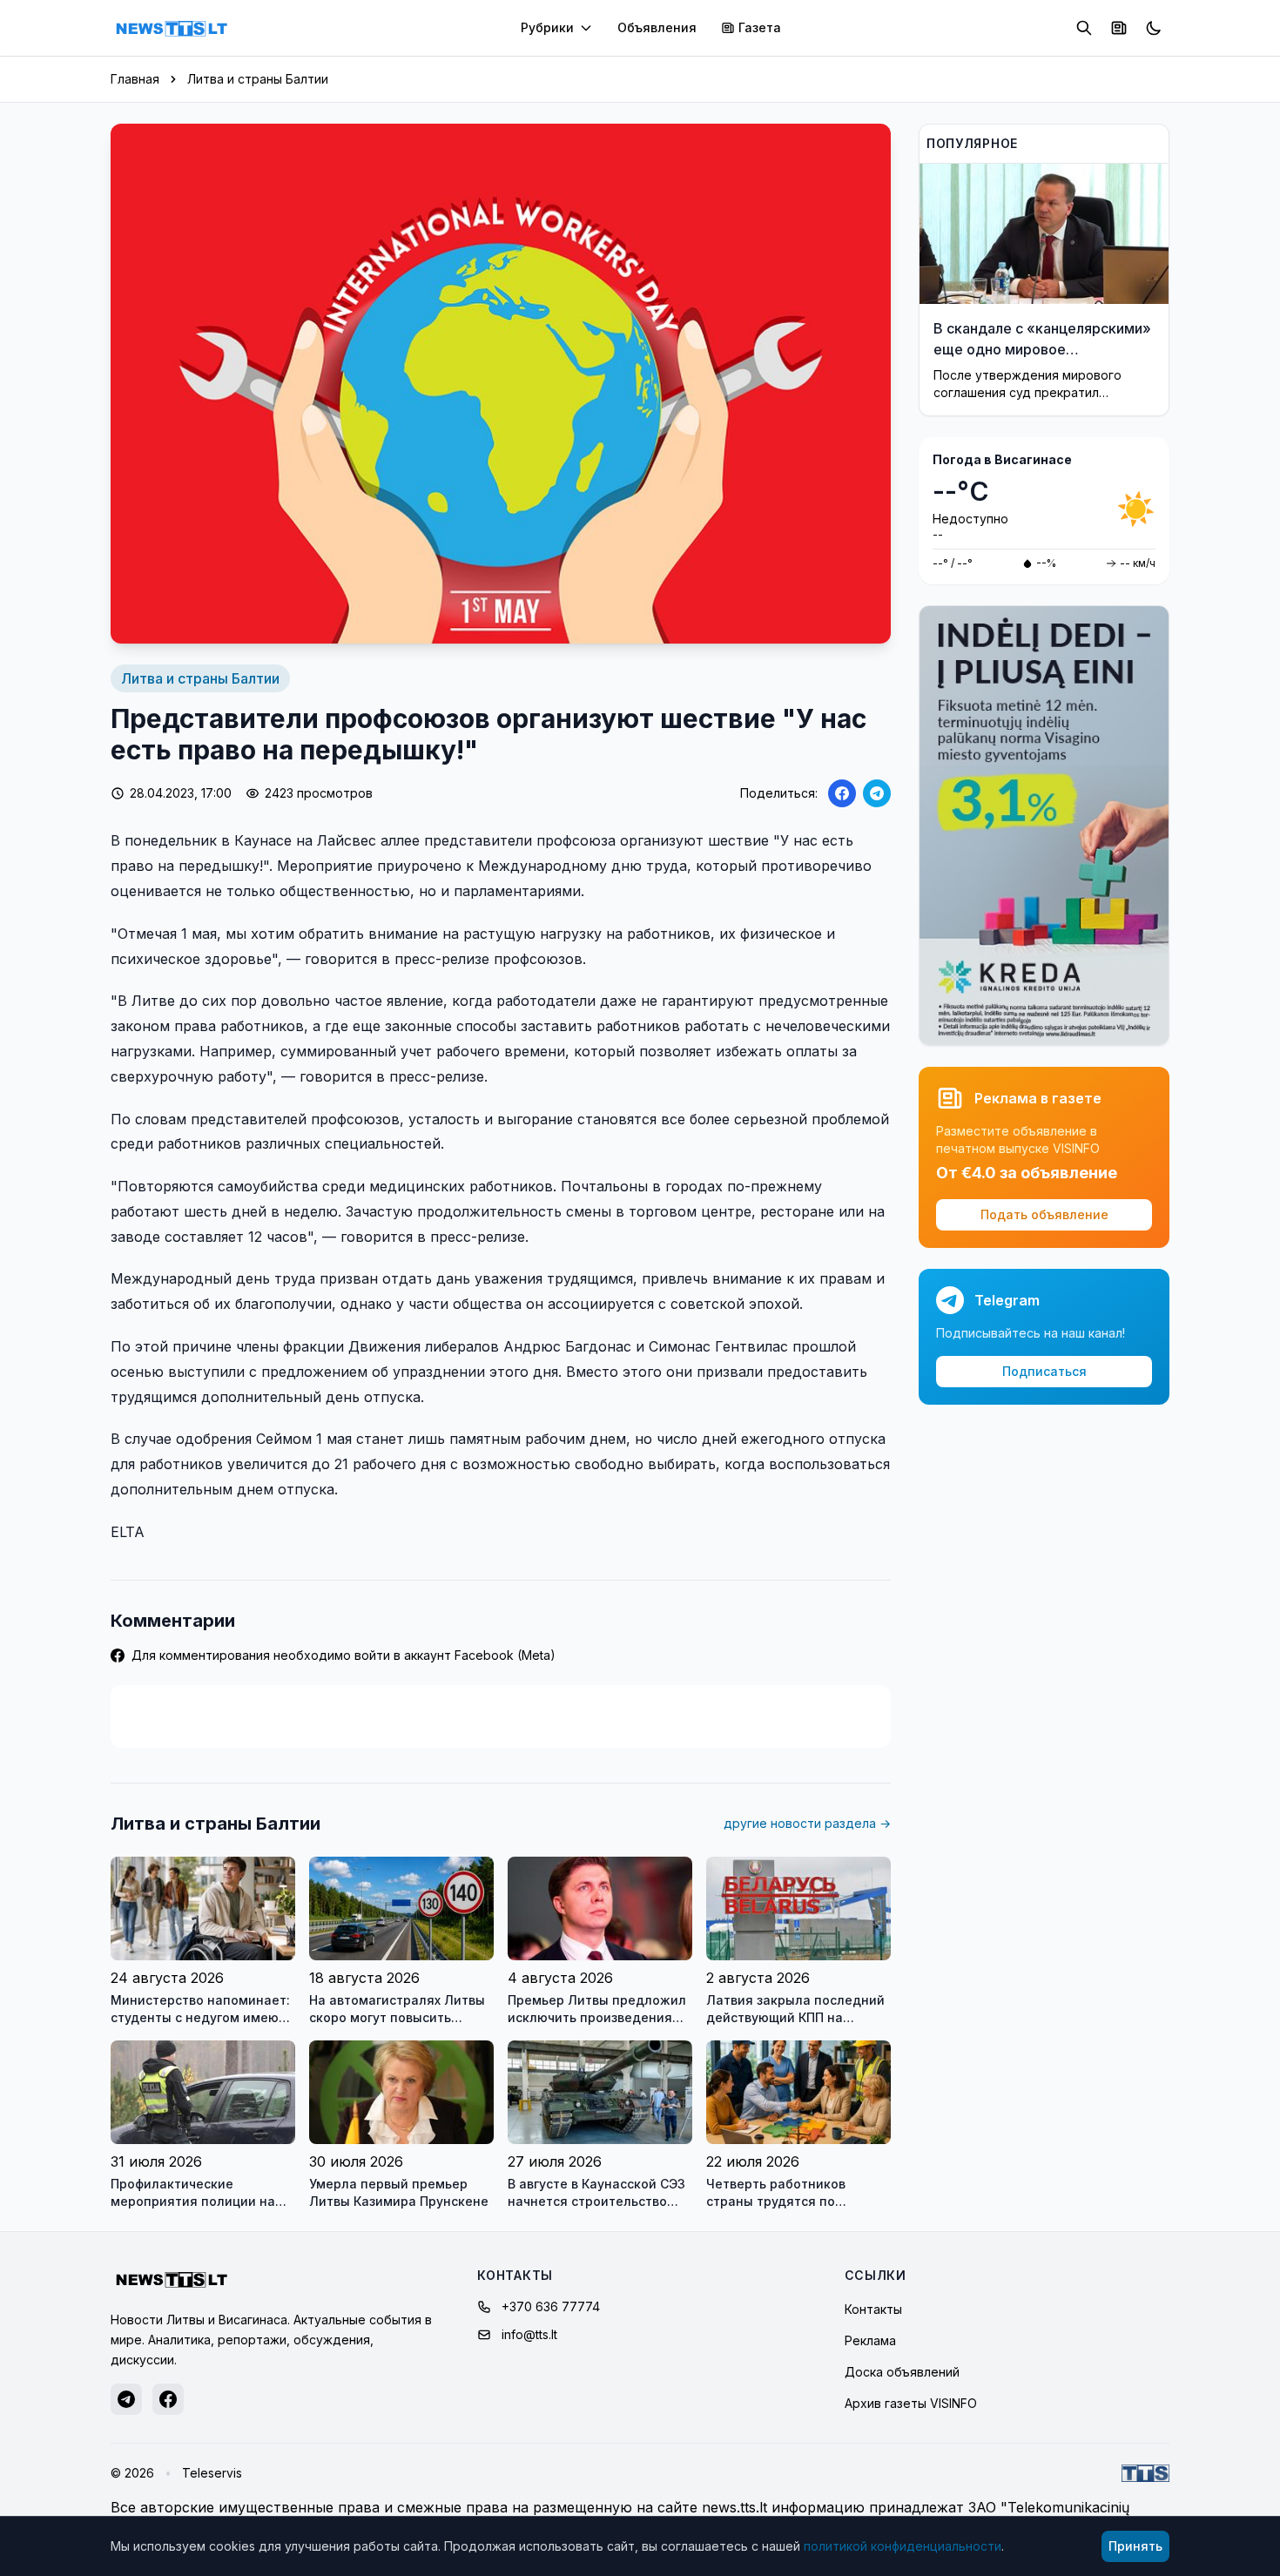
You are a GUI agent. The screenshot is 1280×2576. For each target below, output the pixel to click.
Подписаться (1044, 1371)
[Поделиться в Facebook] (842, 793)
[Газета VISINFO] (1119, 28)
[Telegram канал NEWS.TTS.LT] (126, 2399)
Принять (1135, 2546)
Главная (135, 79)
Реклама (870, 2340)
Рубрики (547, 27)
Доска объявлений (902, 2372)
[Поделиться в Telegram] (877, 793)
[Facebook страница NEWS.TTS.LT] (168, 2399)
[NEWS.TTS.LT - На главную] (172, 28)
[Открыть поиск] (1084, 28)
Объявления (657, 27)
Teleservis (212, 2473)
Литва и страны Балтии (258, 79)
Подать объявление (1044, 1214)
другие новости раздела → (807, 1823)
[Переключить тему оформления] (1154, 28)
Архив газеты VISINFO (911, 2403)
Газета (760, 27)
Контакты (873, 2309)
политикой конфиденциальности (903, 2546)
